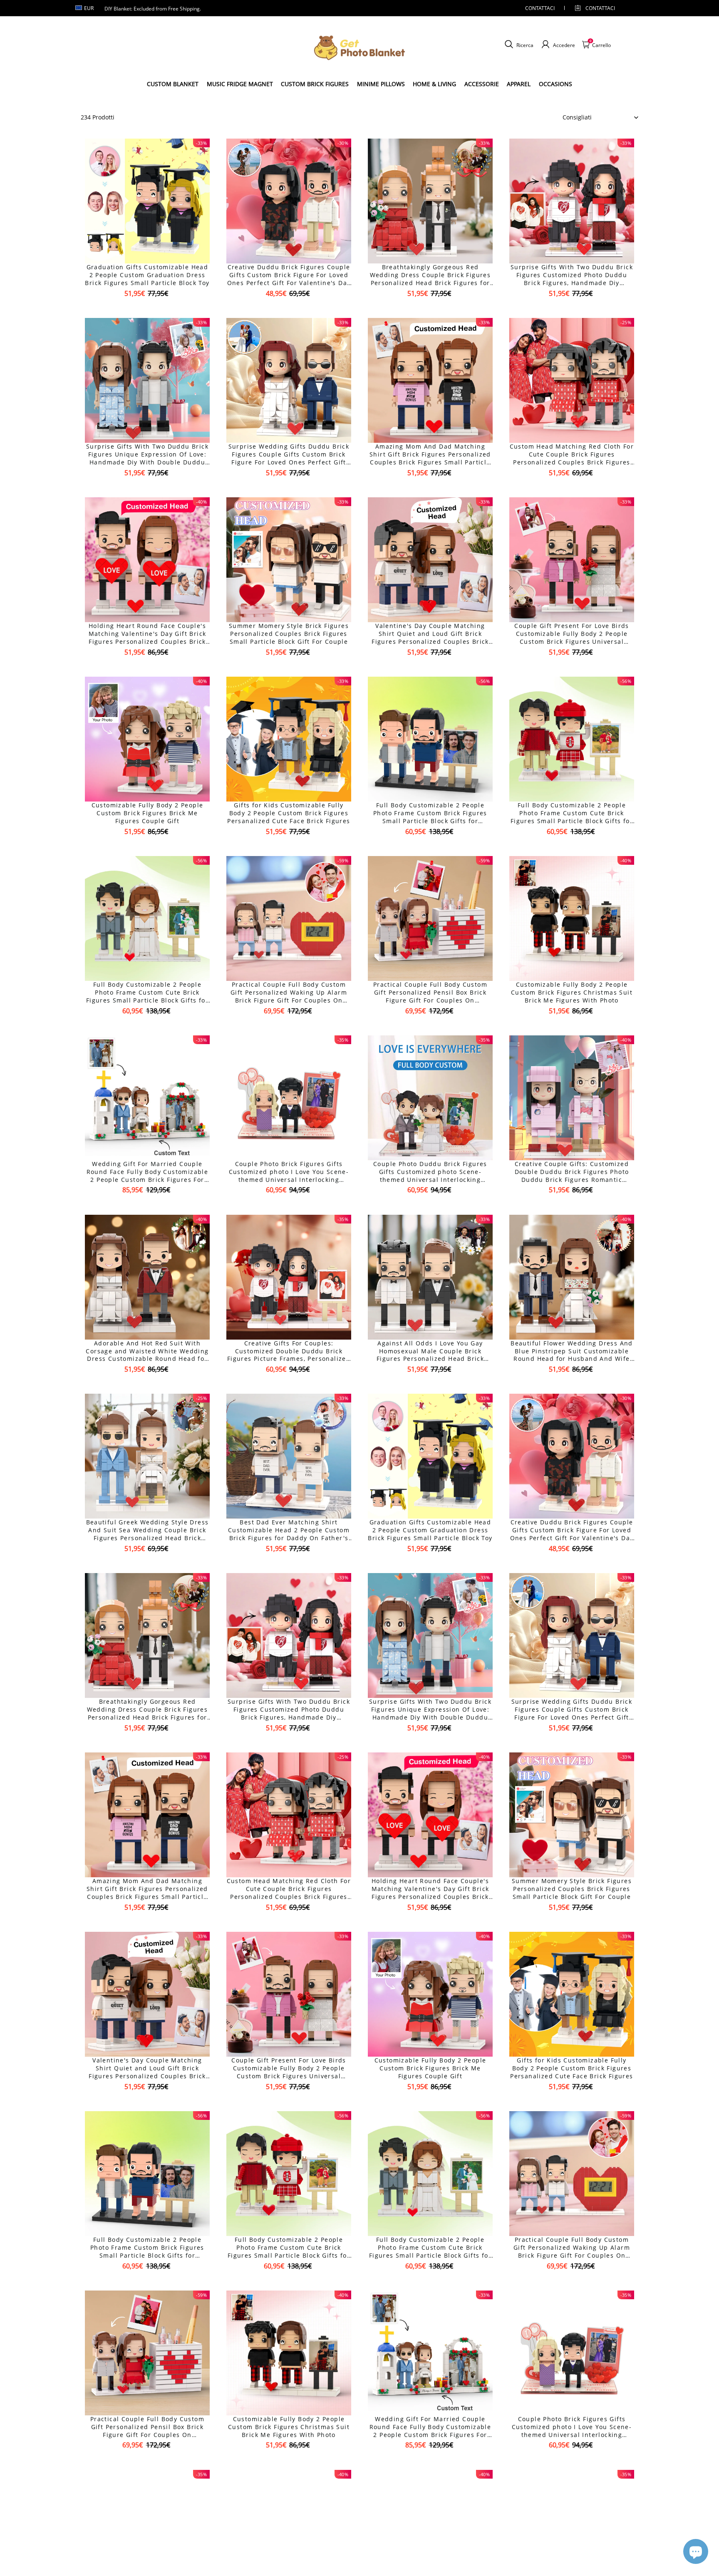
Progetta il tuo (147, 308)
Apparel (519, 84)
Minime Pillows (381, 84)
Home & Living (434, 84)
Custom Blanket (173, 84)
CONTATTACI (540, 8)
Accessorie (482, 84)
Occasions (555, 84)
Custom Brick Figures (315, 84)
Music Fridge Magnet (240, 84)
